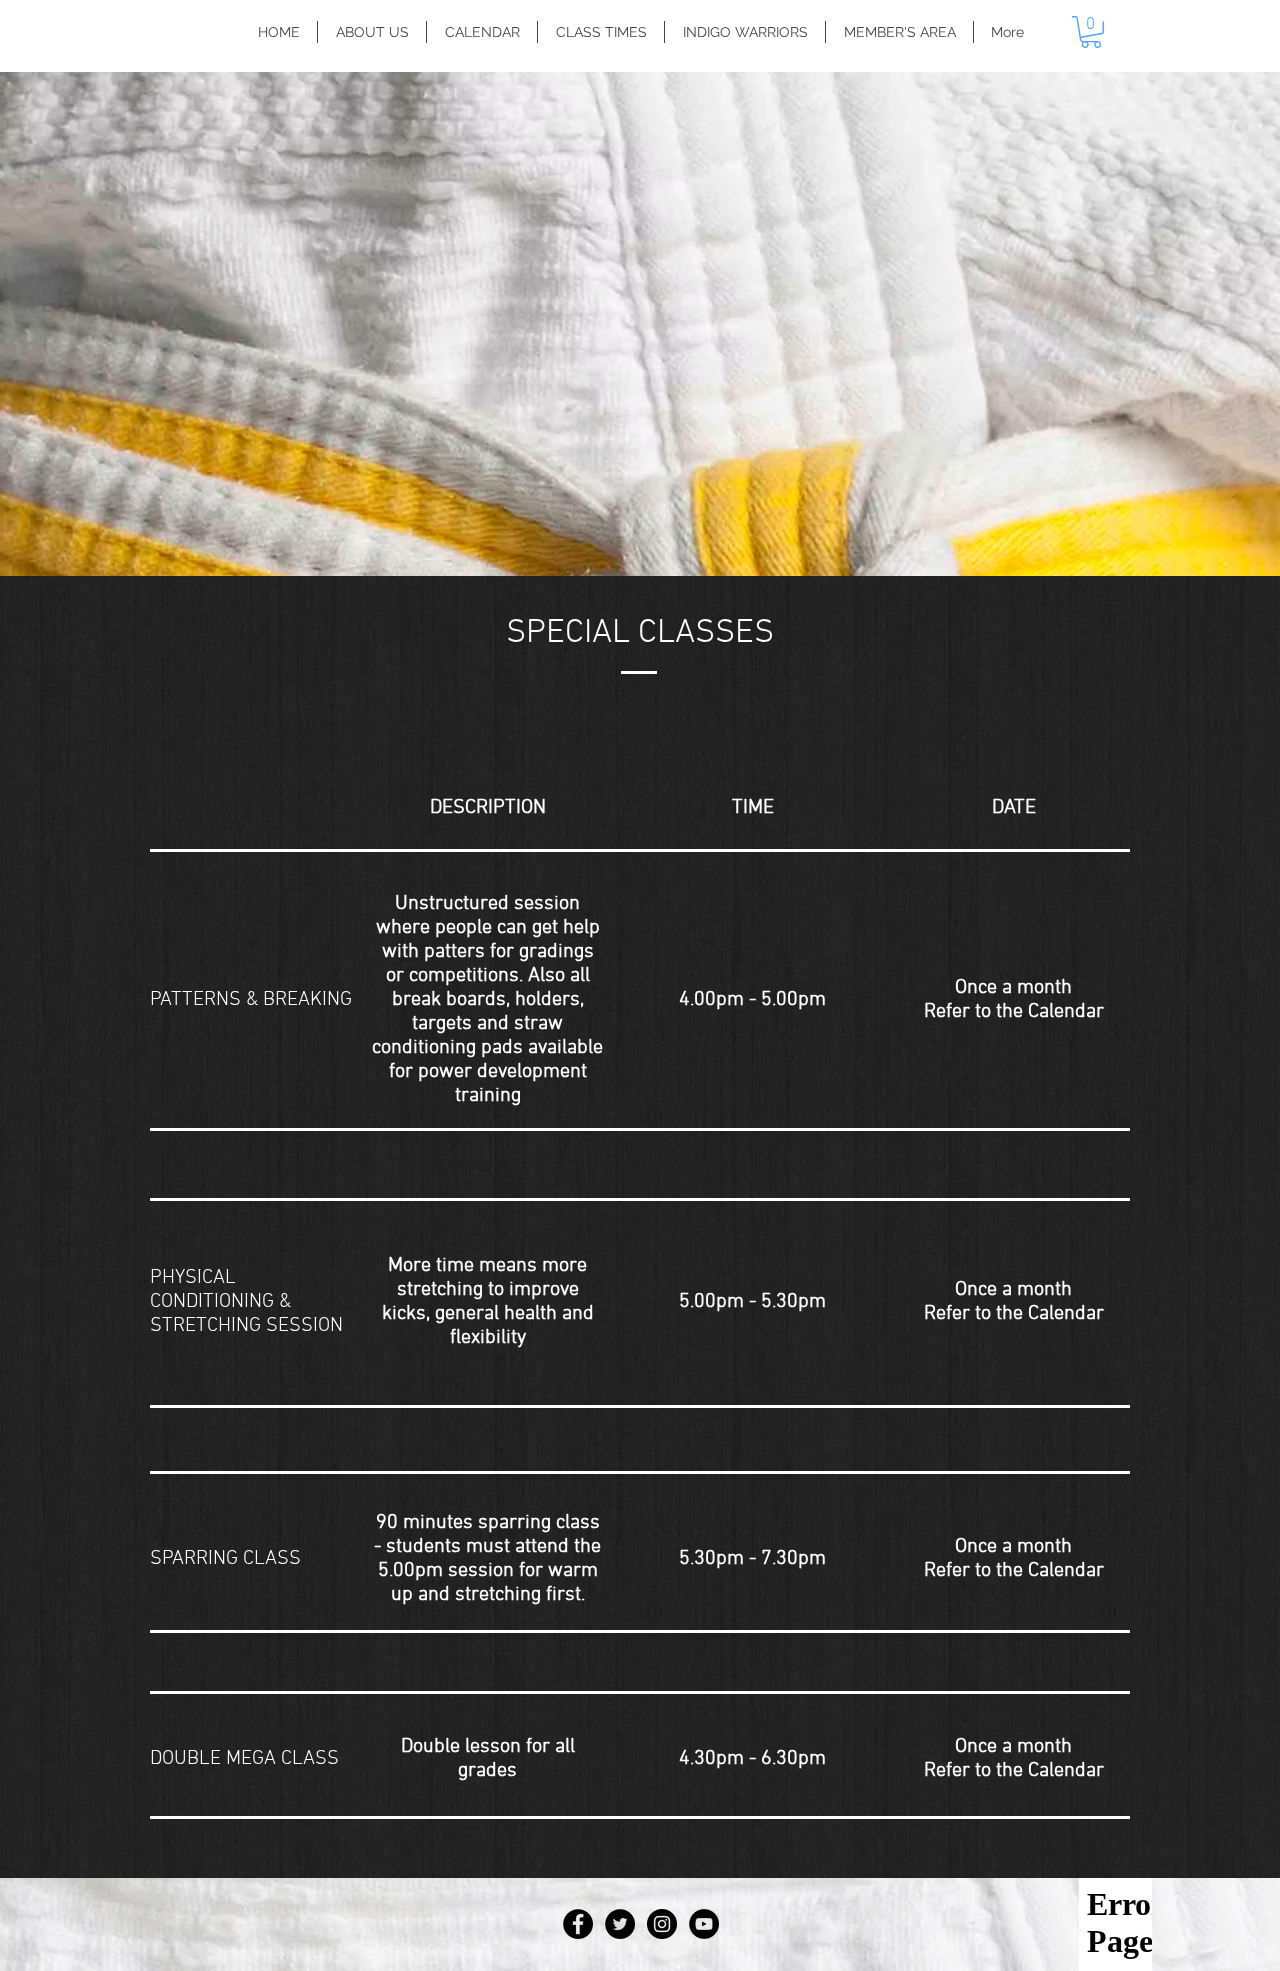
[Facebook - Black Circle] (578, 1924)
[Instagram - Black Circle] (662, 1924)
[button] (1091, 32)
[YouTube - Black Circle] (704, 1924)
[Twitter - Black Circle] (620, 1924)
